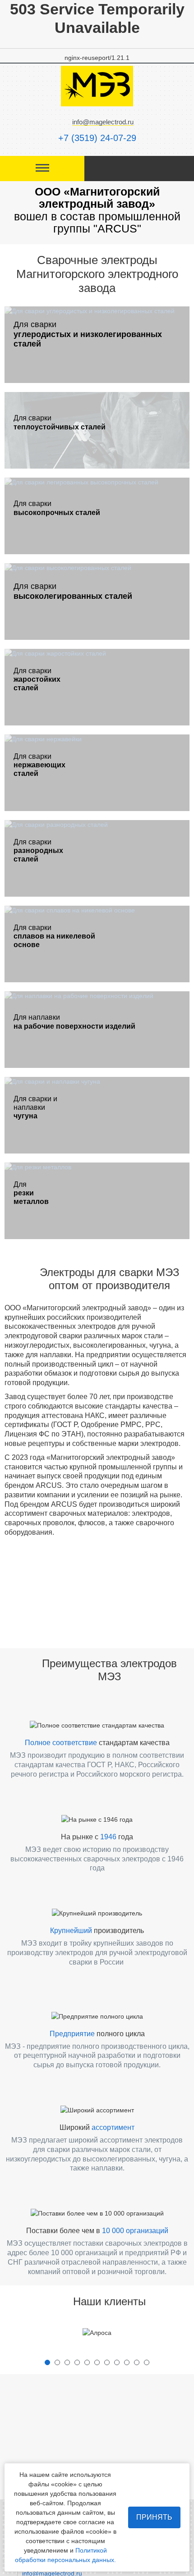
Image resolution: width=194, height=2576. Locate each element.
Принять (154, 2517)
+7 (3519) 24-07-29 (97, 138)
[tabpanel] (97, 2333)
